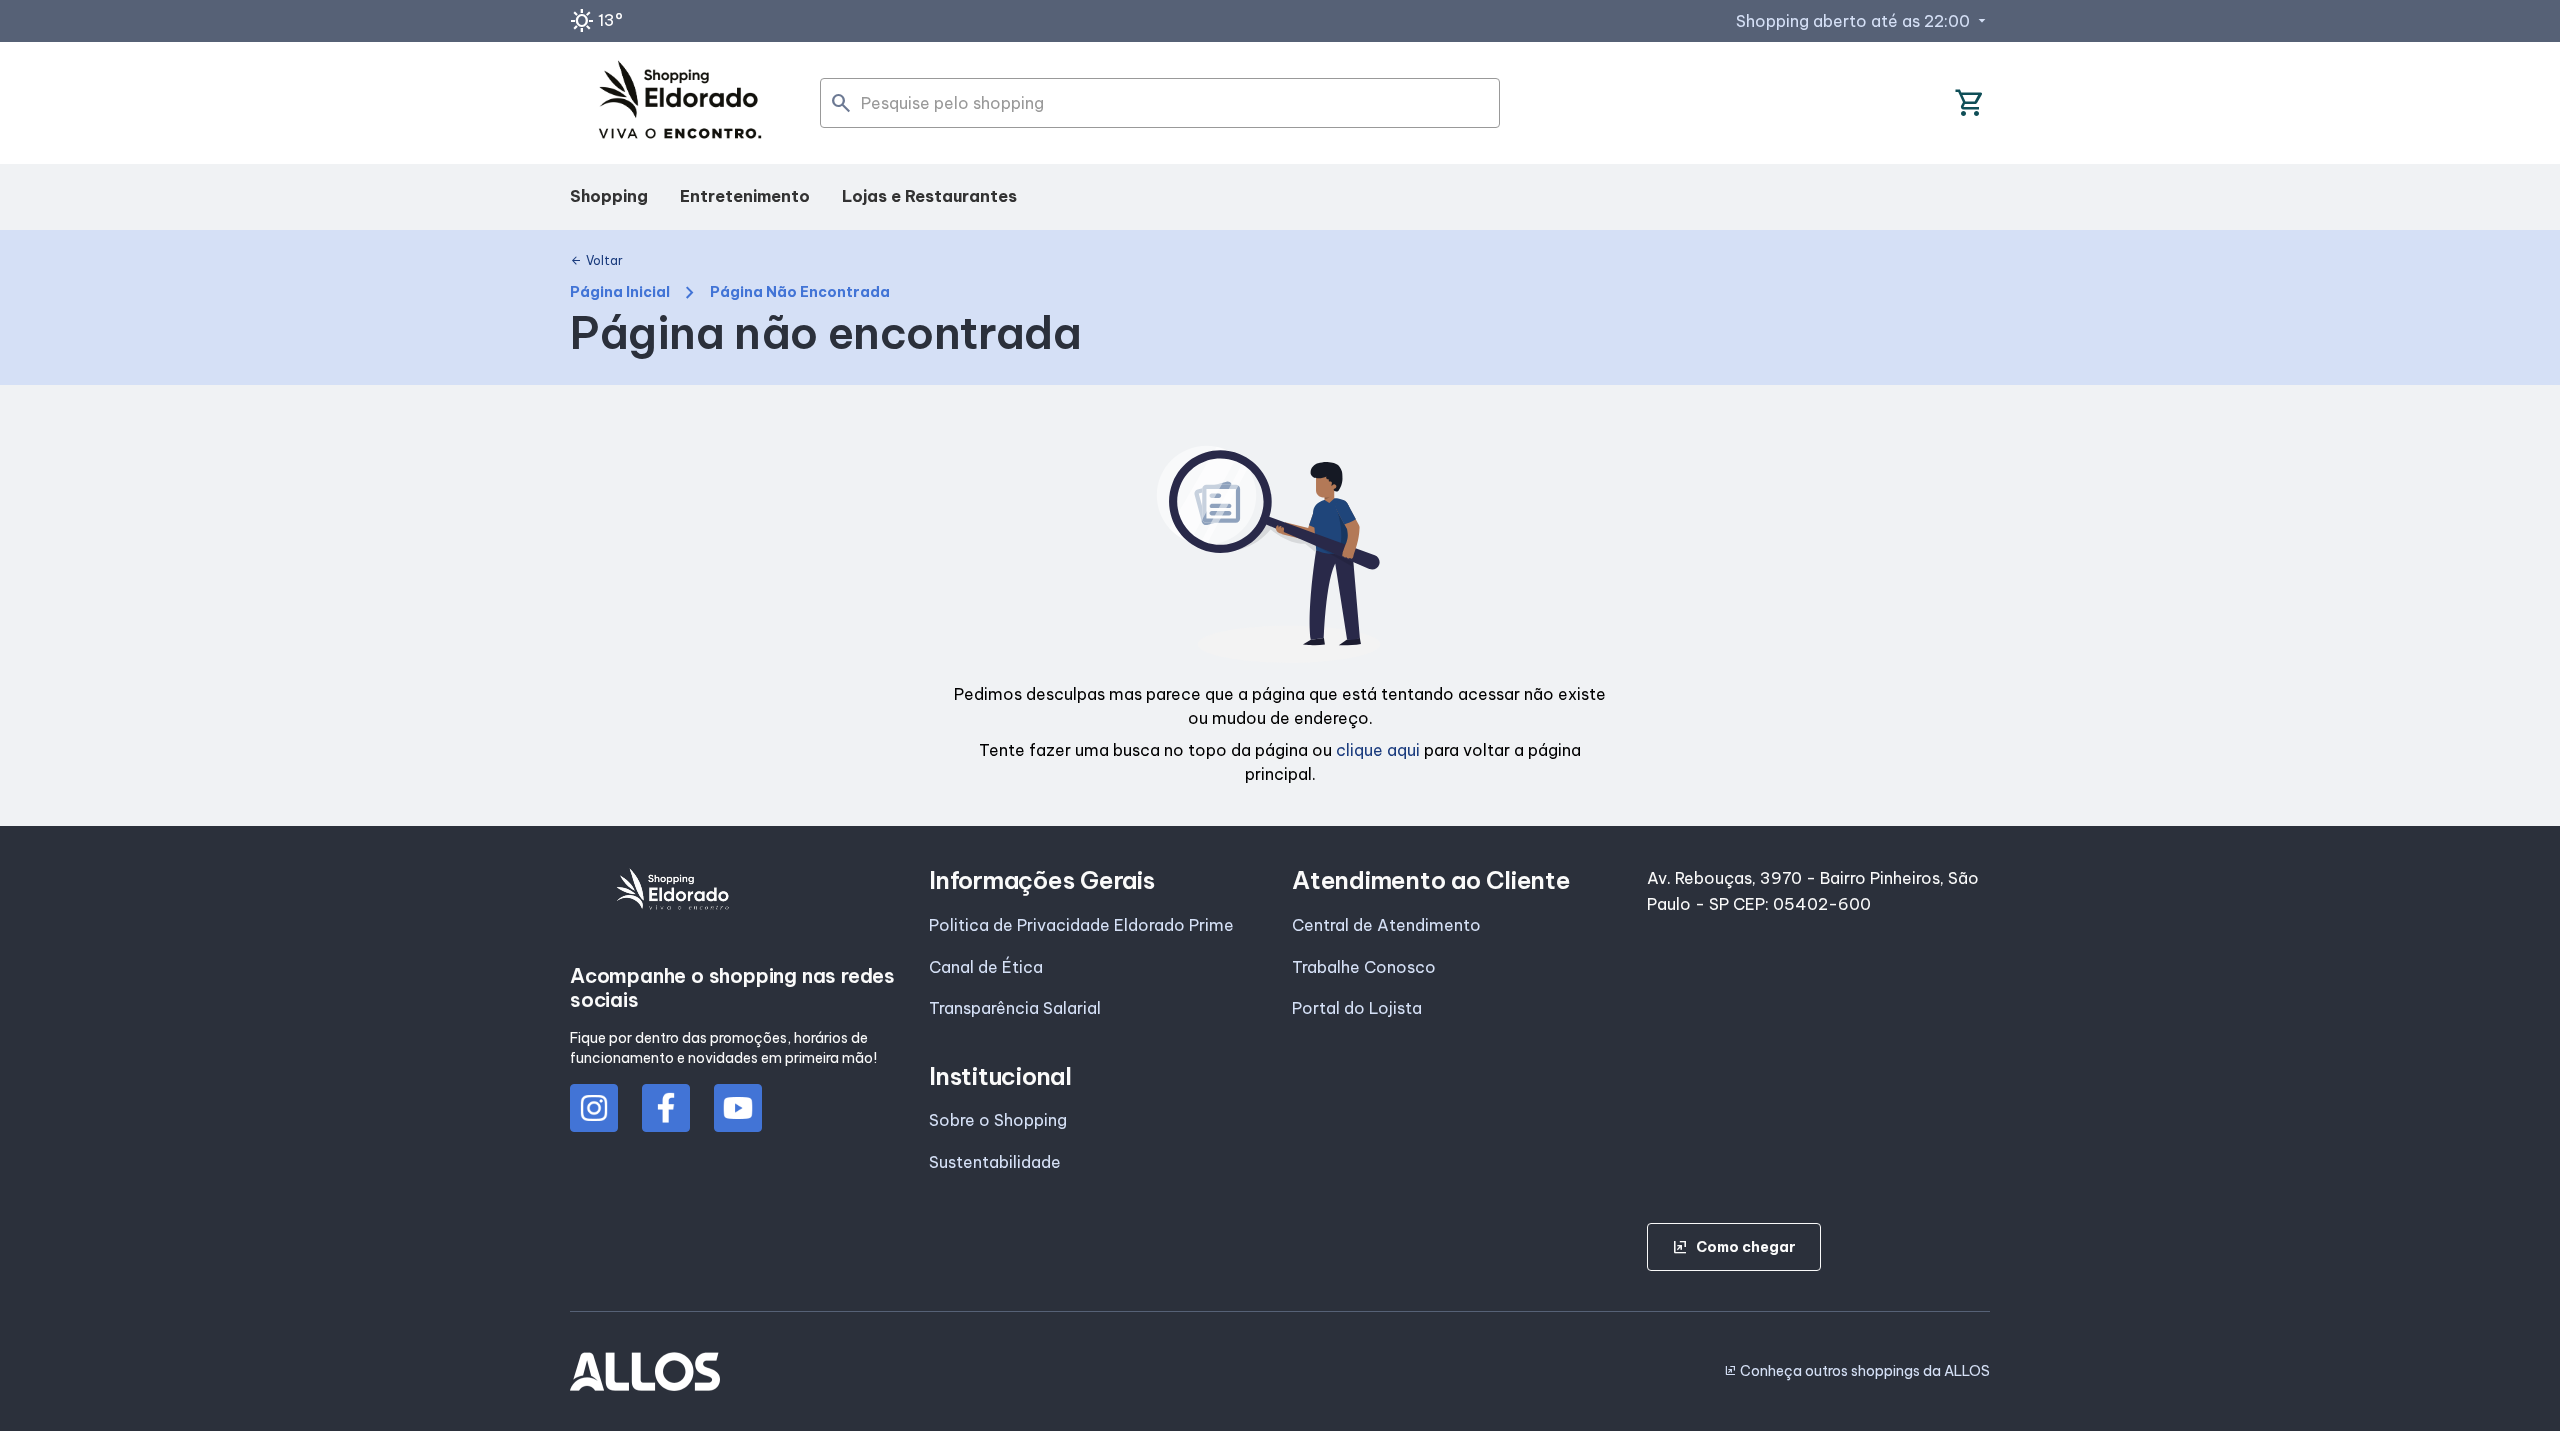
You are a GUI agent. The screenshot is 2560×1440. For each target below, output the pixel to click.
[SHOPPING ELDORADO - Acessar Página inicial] (680, 103)
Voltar (596, 261)
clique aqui (1378, 750)
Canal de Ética (986, 967)
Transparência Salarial (1015, 1008)
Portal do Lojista (1357, 1008)
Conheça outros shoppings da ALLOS (1857, 1371)
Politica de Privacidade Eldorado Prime (1081, 925)
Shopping (609, 196)
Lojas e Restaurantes (929, 196)
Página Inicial (620, 292)
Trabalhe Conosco (1364, 967)
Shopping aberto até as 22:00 (1863, 21)
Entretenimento (745, 196)
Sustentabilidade (995, 1162)
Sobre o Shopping (998, 1120)
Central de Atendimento (1386, 925)
